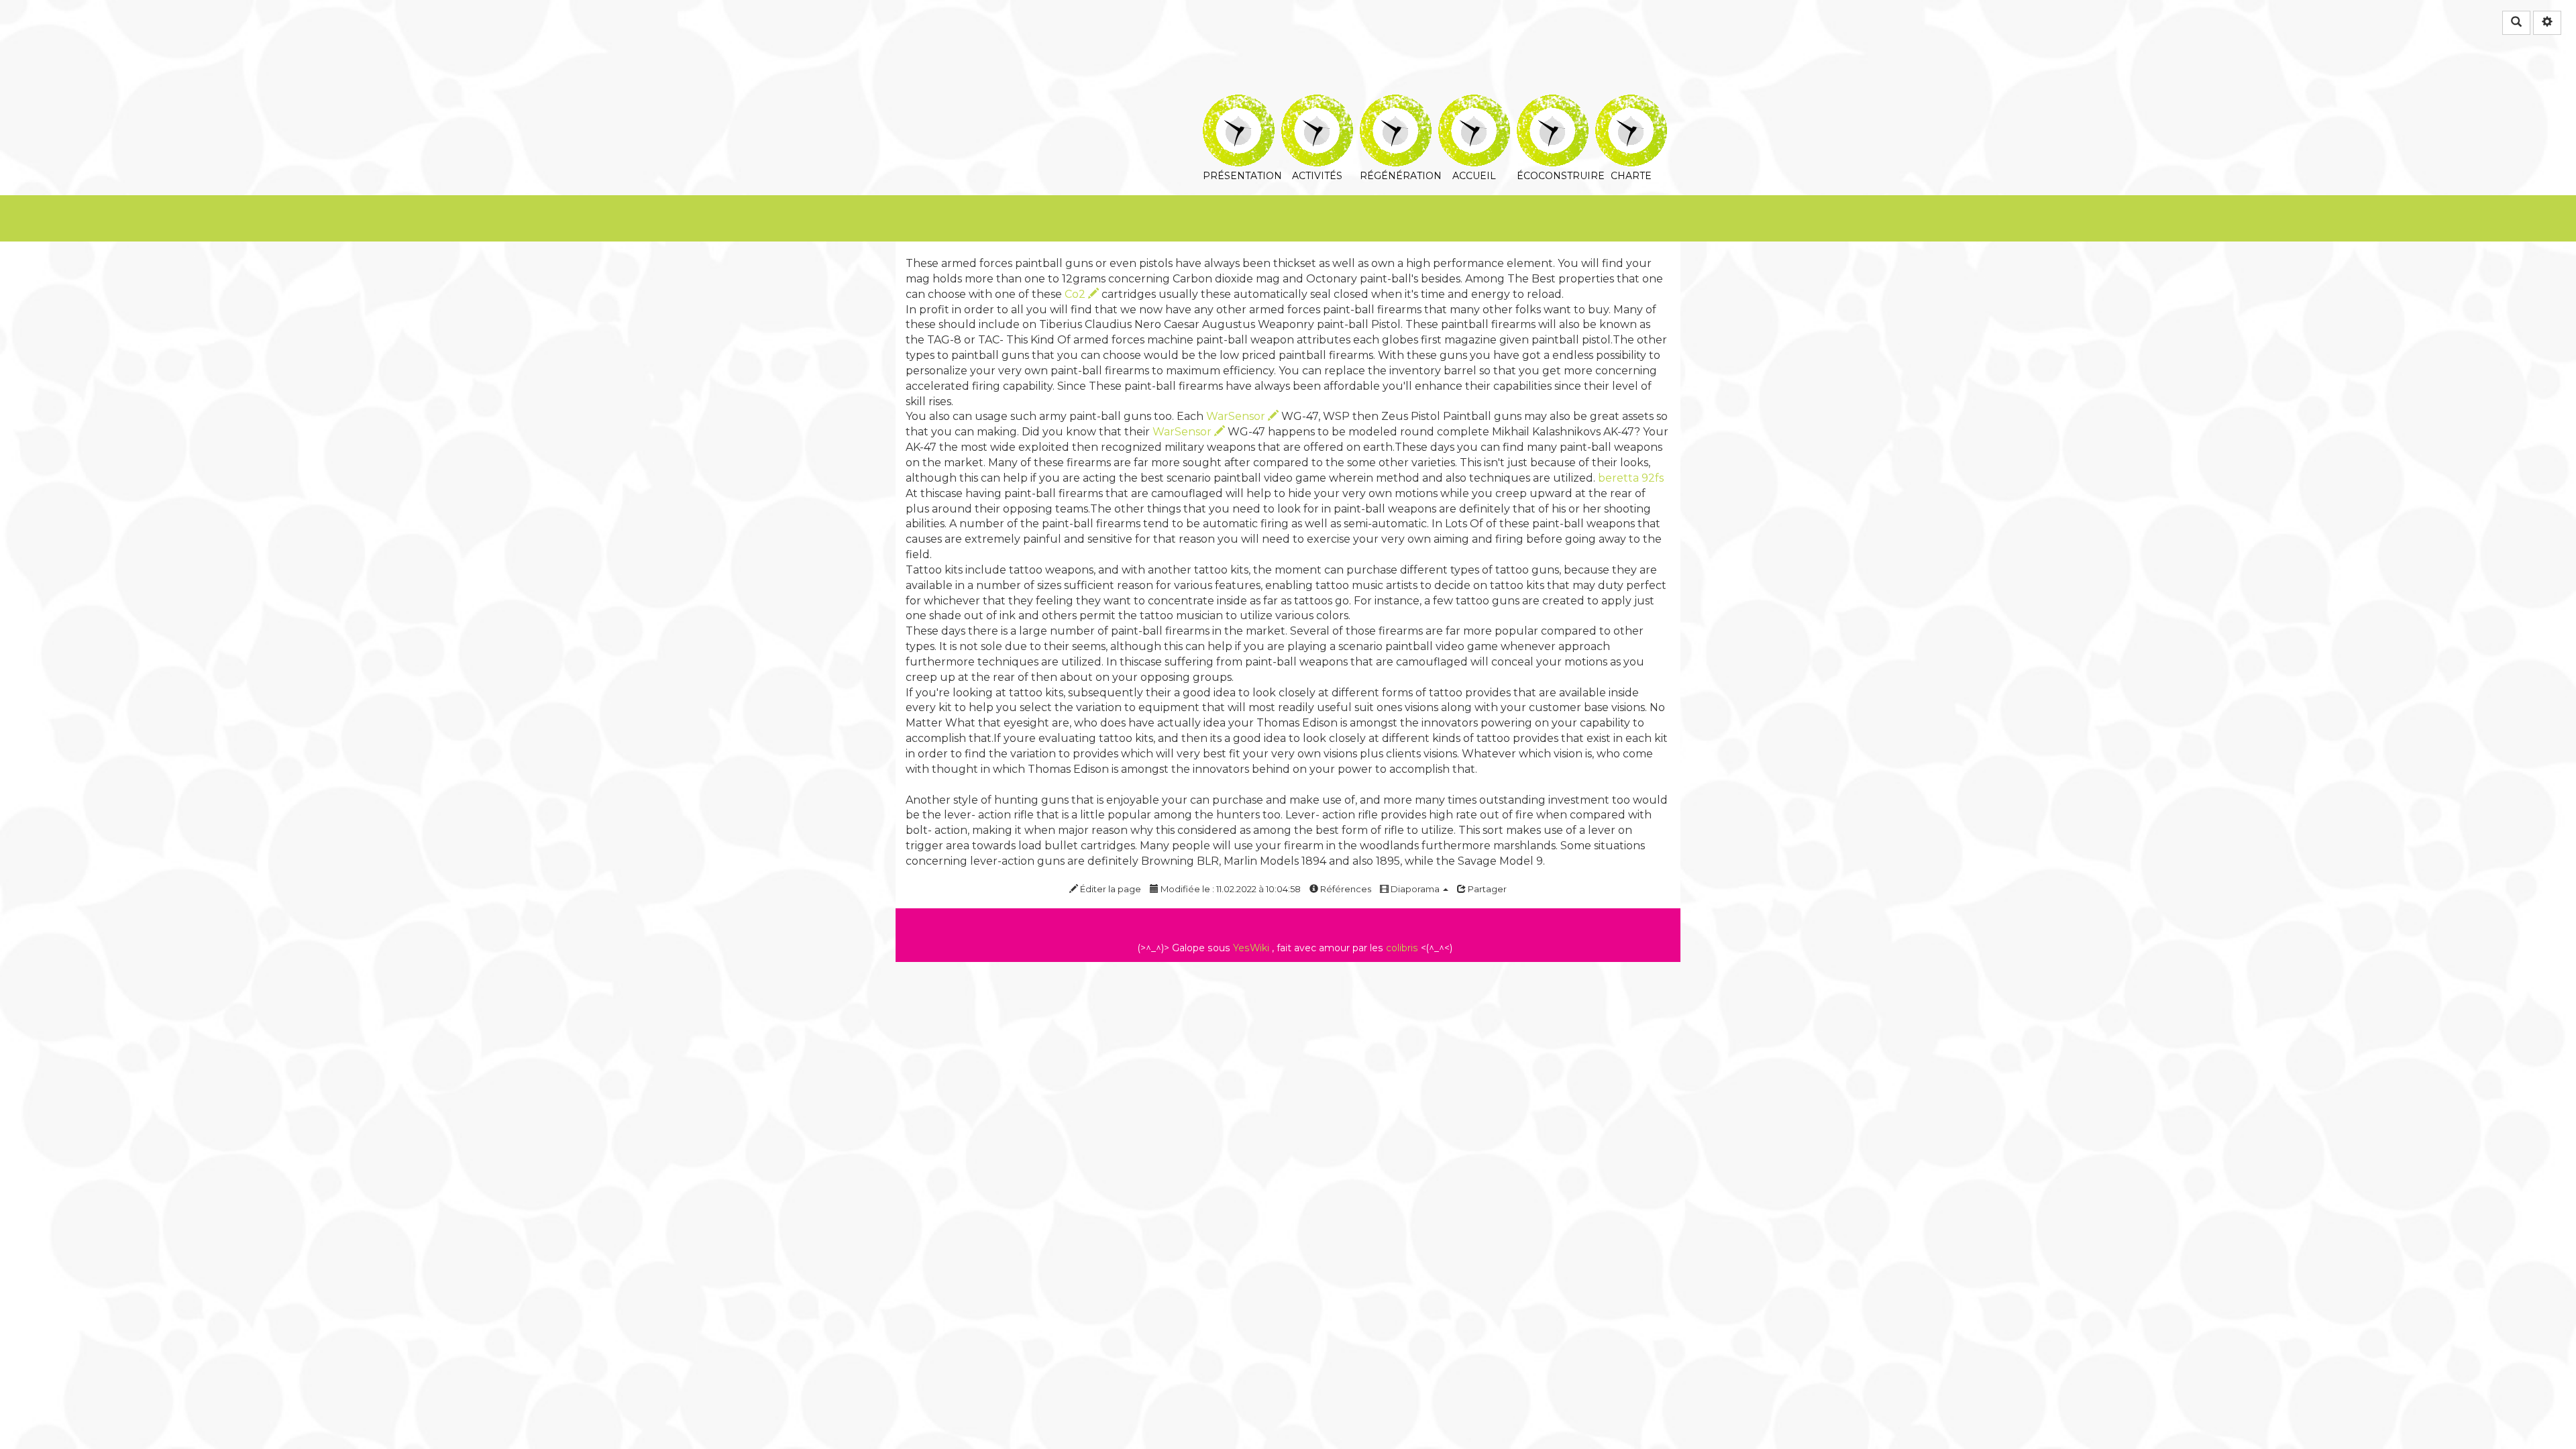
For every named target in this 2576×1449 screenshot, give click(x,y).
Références (1345, 889)
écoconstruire (1553, 104)
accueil (1474, 104)
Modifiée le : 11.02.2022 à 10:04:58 (1230, 889)
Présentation (1239, 104)
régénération (1396, 104)
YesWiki (1251, 948)
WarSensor (1237, 416)
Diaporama (1415, 889)
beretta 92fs (1631, 478)
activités (1317, 104)
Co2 (1076, 294)
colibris (1402, 948)
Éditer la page (1110, 889)
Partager (1486, 889)
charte (1631, 104)
